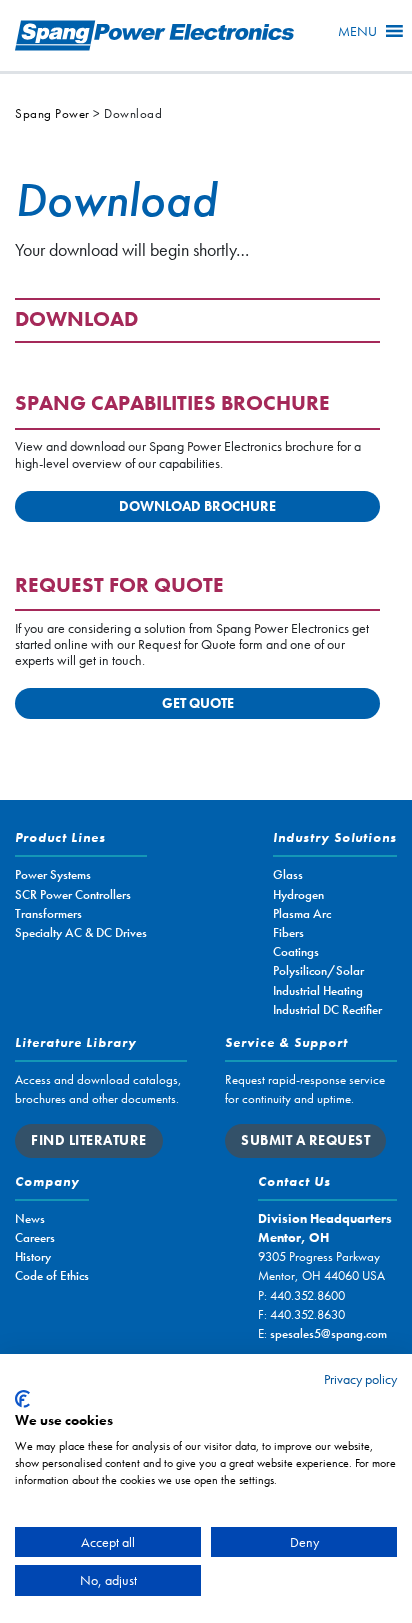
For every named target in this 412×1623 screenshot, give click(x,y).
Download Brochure (197, 506)
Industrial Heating (318, 990)
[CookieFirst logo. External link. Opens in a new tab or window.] (22, 1399)
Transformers (48, 913)
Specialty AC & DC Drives (81, 932)
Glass (288, 874)
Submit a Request (305, 1140)
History (33, 1256)
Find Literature (89, 1140)
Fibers (288, 932)
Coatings (296, 951)
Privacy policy (360, 1379)
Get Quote (198, 703)
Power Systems (53, 874)
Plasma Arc (302, 913)
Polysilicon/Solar (318, 970)
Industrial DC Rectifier (327, 1009)
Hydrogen (298, 894)
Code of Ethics (52, 1275)
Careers (35, 1237)
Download (76, 320)
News (30, 1218)
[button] (357, 31)
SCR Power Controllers (73, 894)
